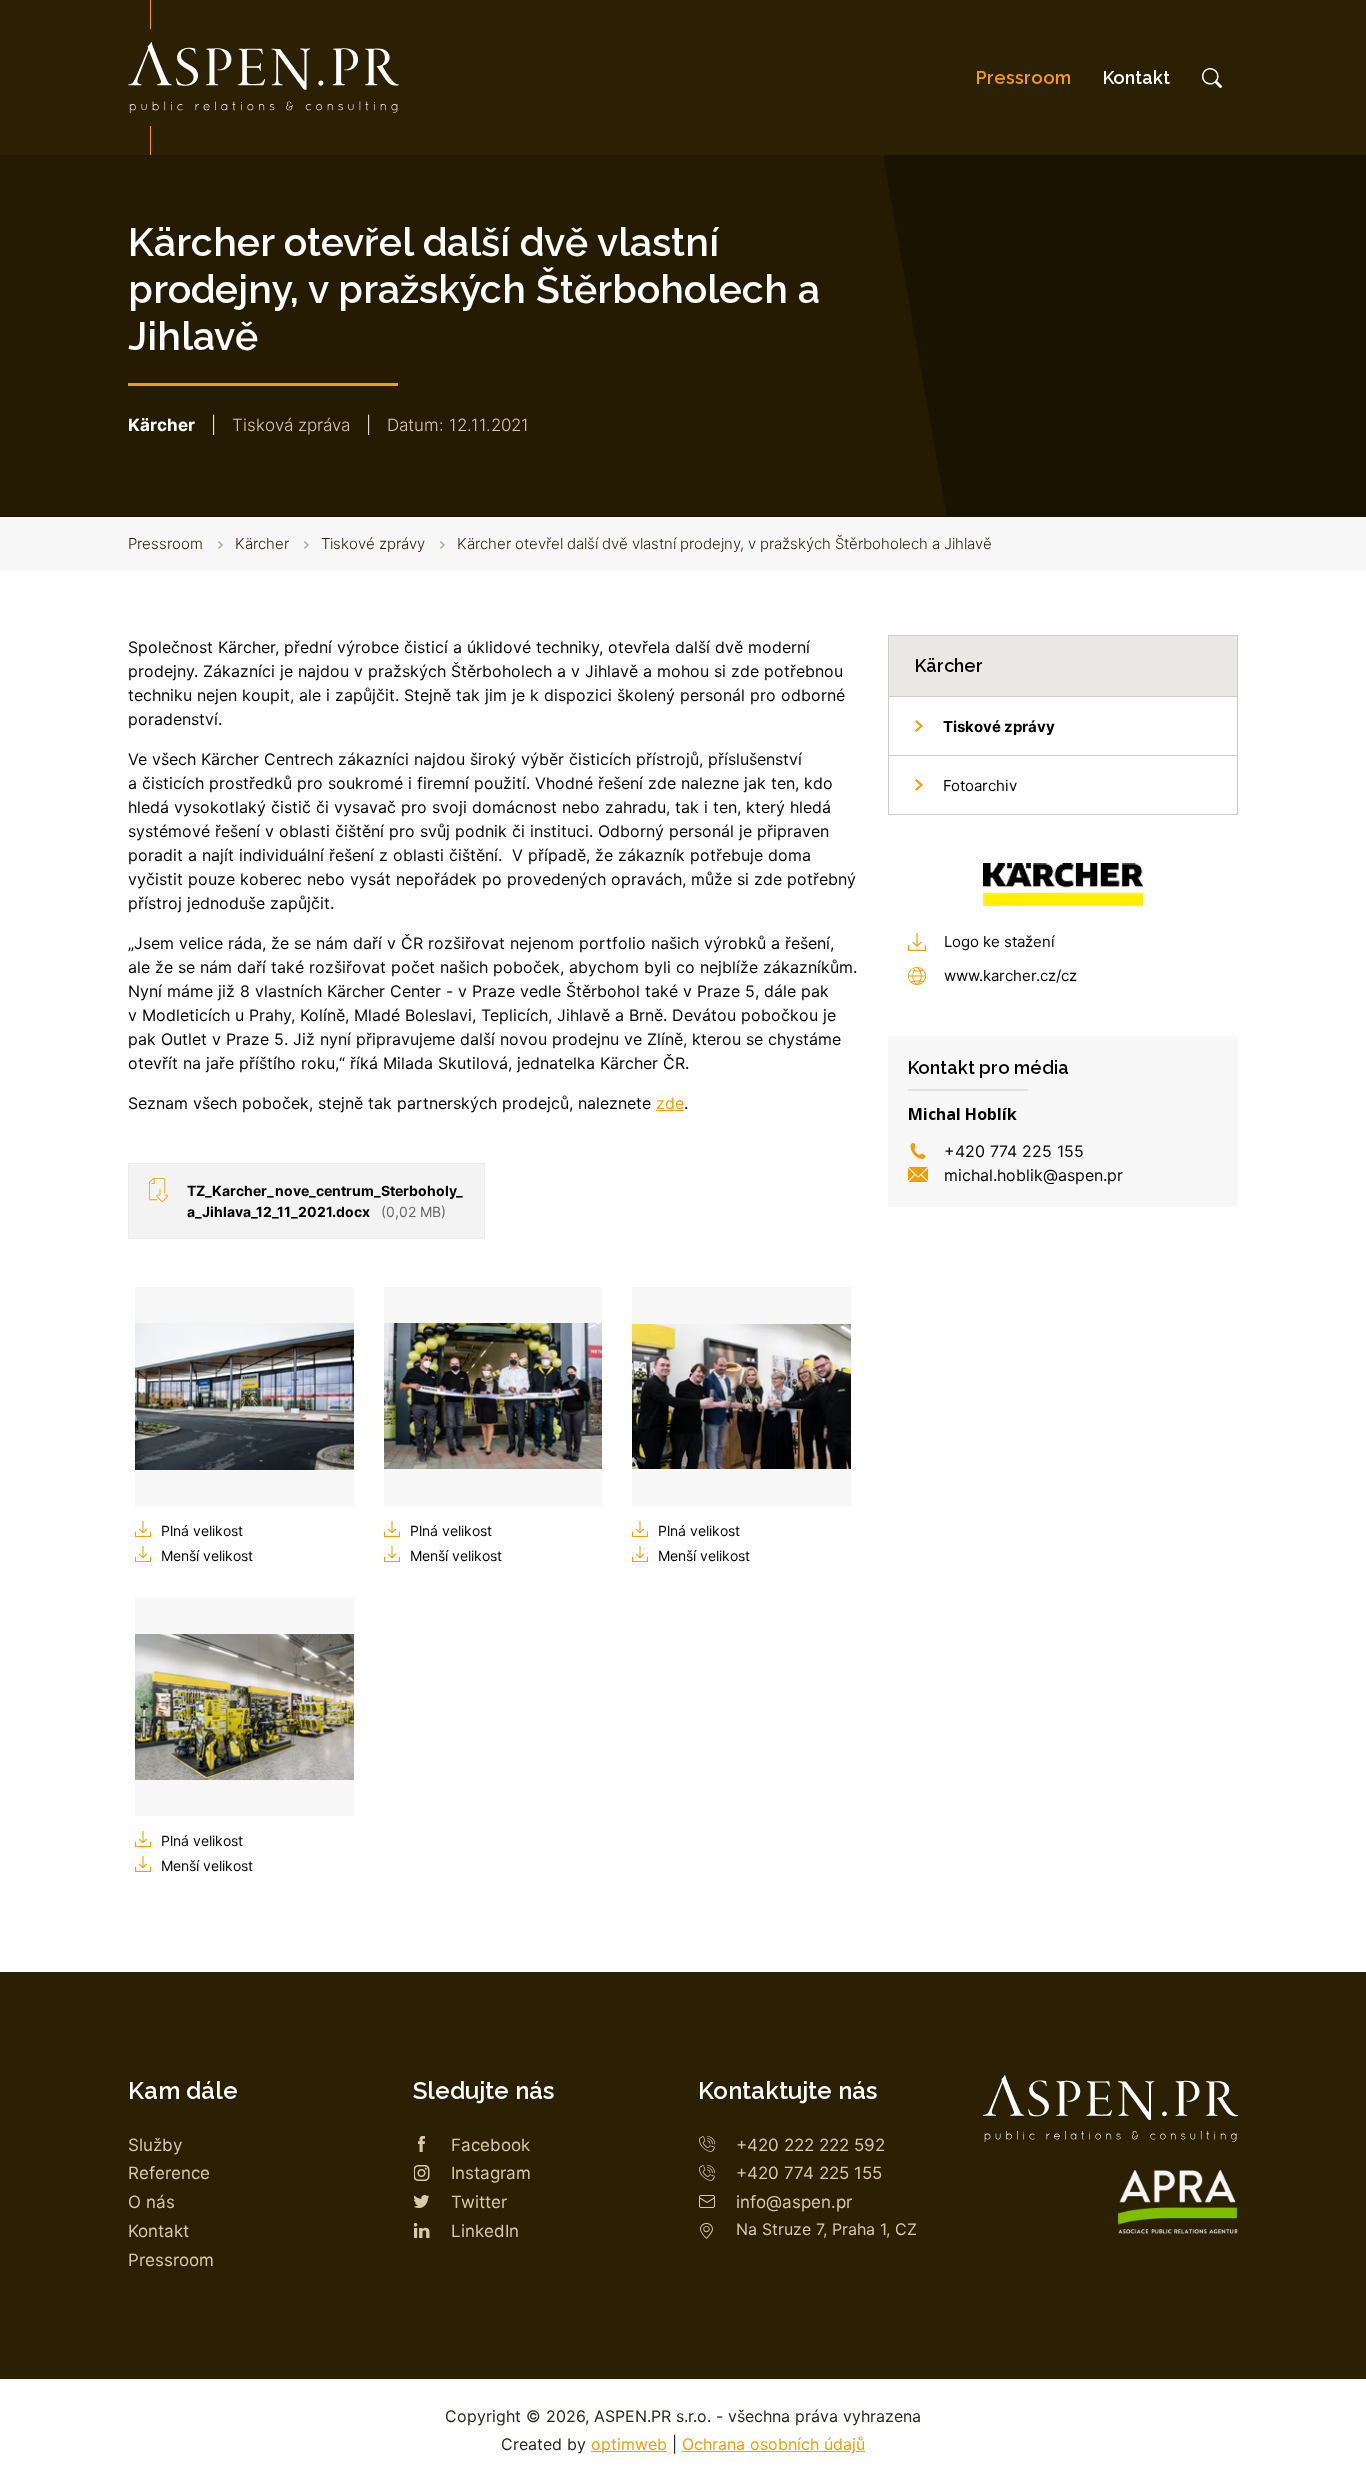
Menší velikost (207, 1555)
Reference (169, 2173)
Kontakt (1136, 77)
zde (670, 1103)
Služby (155, 2145)
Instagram (491, 2173)
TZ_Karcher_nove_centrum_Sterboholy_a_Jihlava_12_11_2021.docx (325, 1201)
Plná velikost (202, 1530)
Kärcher (262, 543)
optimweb (629, 2444)
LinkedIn (485, 2231)
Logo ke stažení (999, 941)
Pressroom (1023, 77)
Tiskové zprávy (373, 543)
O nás (151, 2202)
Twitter (479, 2202)
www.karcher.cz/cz (1010, 975)
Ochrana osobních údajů (773, 2444)
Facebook (490, 2145)
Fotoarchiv (980, 785)
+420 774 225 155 (1014, 1151)
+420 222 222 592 (810, 2145)
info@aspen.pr (794, 2202)
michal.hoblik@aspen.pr (1033, 1175)
